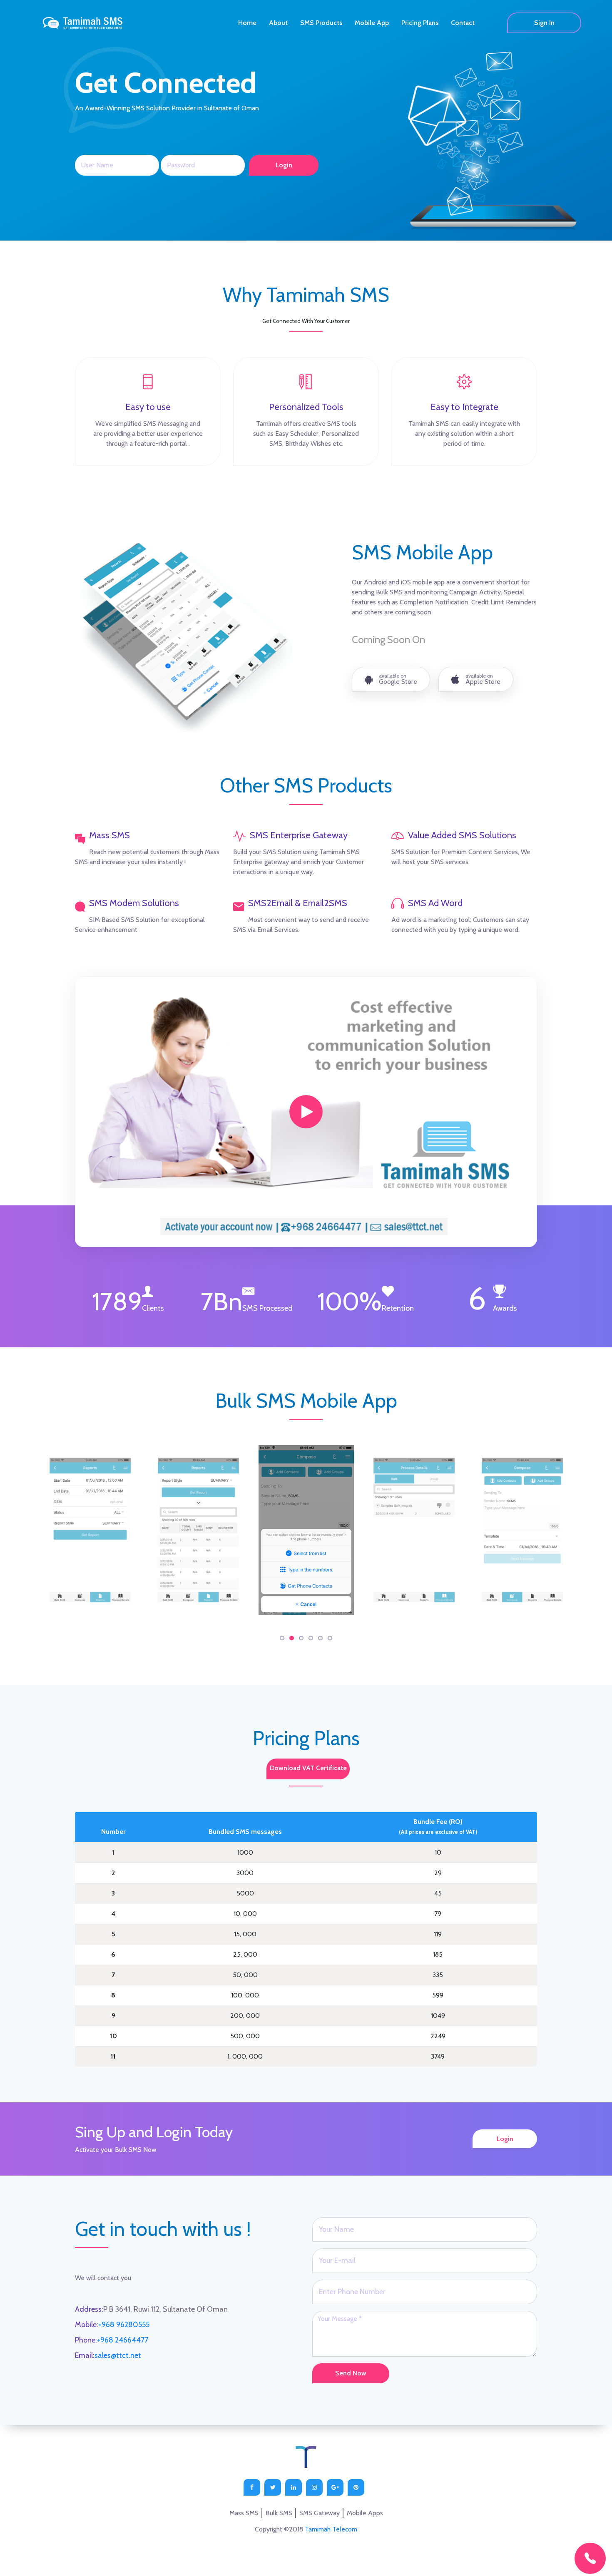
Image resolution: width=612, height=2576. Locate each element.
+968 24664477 (123, 2340)
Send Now (351, 2373)
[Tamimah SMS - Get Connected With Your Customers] (306, 1112)
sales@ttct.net (118, 2355)
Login (505, 2139)
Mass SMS (244, 2513)
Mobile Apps (365, 2513)
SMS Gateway (320, 2513)
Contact (463, 23)
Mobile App (372, 23)
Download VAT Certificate (308, 1768)
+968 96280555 (124, 2325)
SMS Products (321, 23)
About (278, 23)
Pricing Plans (420, 23)
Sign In (544, 23)
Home (247, 23)
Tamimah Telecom (331, 2529)
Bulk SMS (279, 2513)
